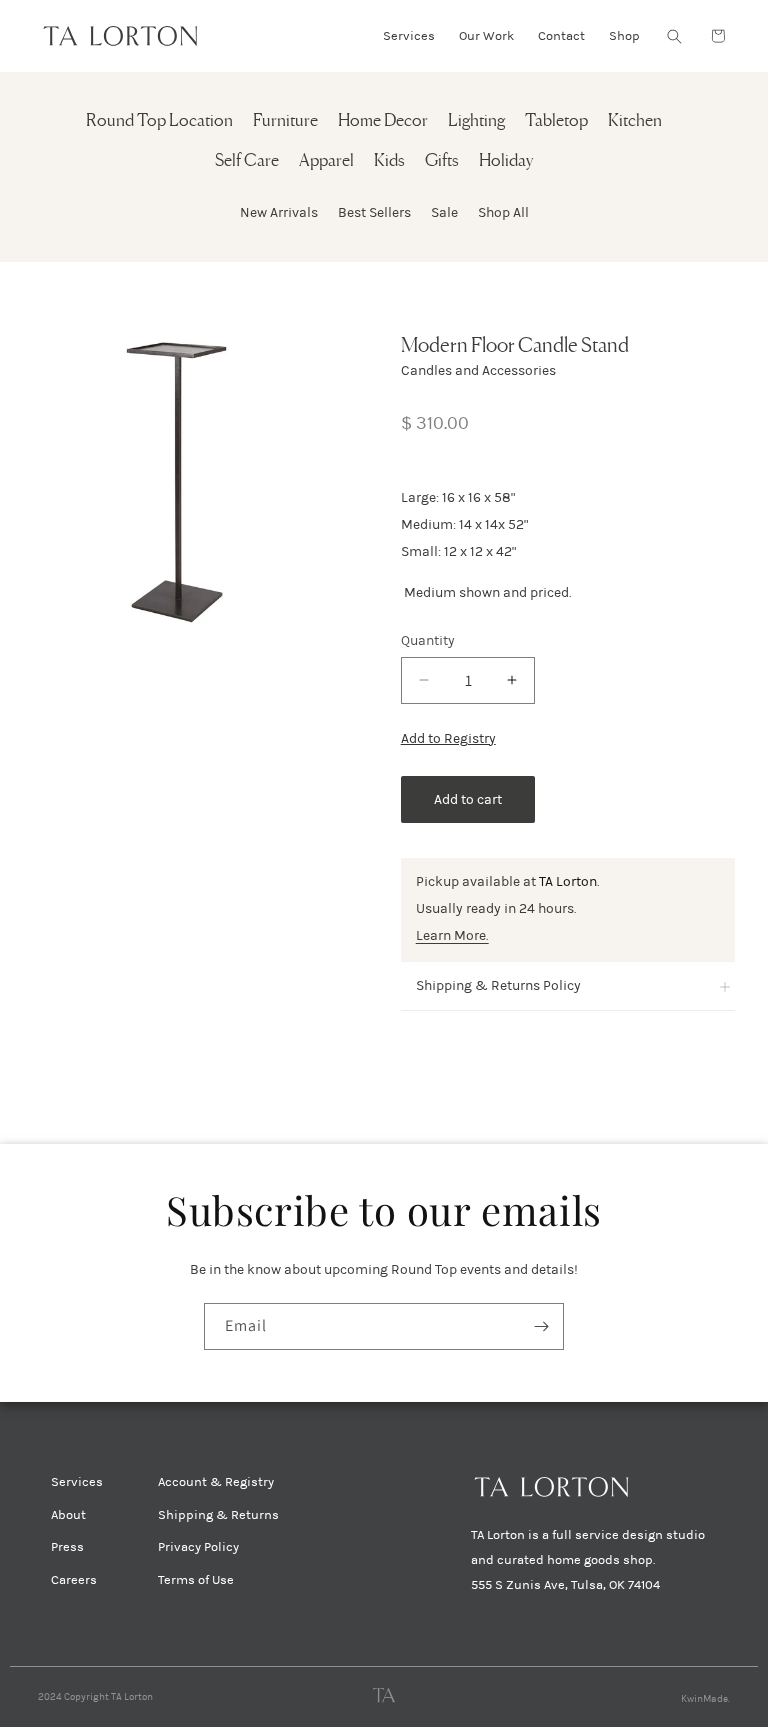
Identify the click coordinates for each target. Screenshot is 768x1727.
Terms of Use (196, 1580)
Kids (389, 161)
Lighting (476, 121)
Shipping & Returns (218, 1515)
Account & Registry (216, 1482)
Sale (444, 212)
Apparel (326, 161)
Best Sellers (374, 212)
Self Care (247, 161)
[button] (674, 36)
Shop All (503, 212)
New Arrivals (279, 212)
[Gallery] (184, 483)
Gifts (442, 161)
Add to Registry (448, 738)
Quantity (428, 640)
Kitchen (635, 121)
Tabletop (556, 121)
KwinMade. (705, 1699)
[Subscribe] (541, 1326)
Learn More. (452, 935)
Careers (74, 1580)
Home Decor (383, 121)
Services (77, 1482)
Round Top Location (159, 121)
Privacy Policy (198, 1547)
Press (67, 1547)
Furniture (285, 121)
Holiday (506, 161)
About (68, 1515)
